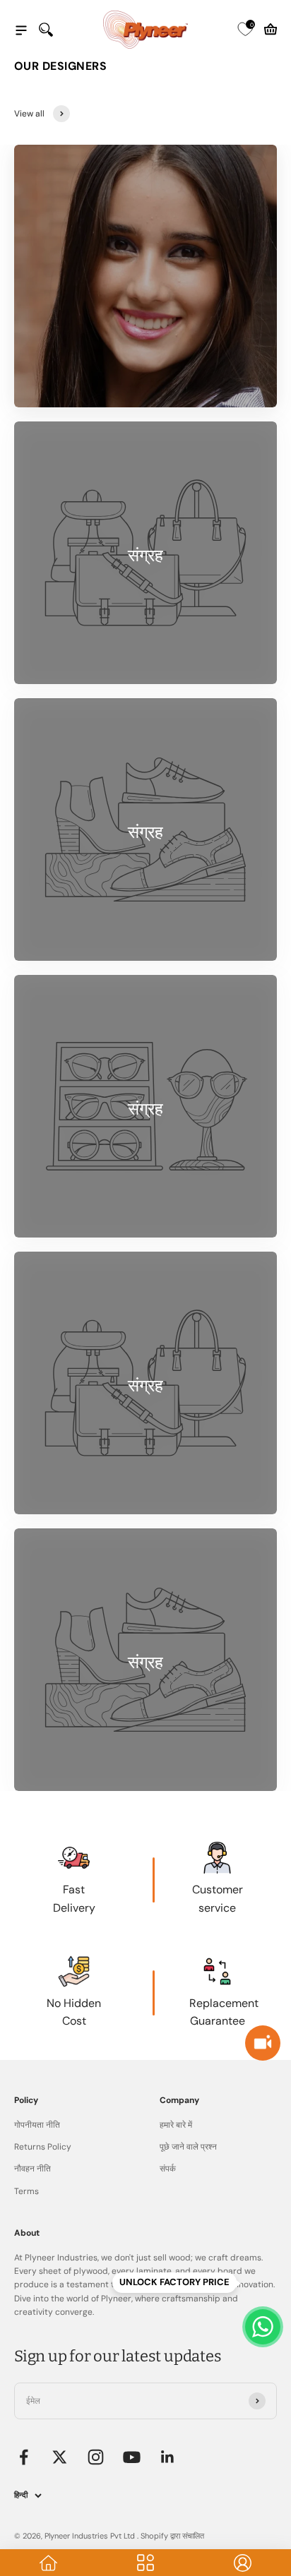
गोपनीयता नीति (37, 2125)
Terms (26, 2191)
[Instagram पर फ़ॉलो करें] (96, 2457)
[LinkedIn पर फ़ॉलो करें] (168, 2457)
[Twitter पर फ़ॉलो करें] (60, 2457)
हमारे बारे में (176, 2125)
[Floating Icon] (263, 2327)
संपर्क (168, 2169)
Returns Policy (43, 2147)
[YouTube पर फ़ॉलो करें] (132, 2457)
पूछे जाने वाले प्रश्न (188, 2147)
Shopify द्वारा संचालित (172, 2536)
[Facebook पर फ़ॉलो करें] (24, 2457)
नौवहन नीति (32, 2169)
